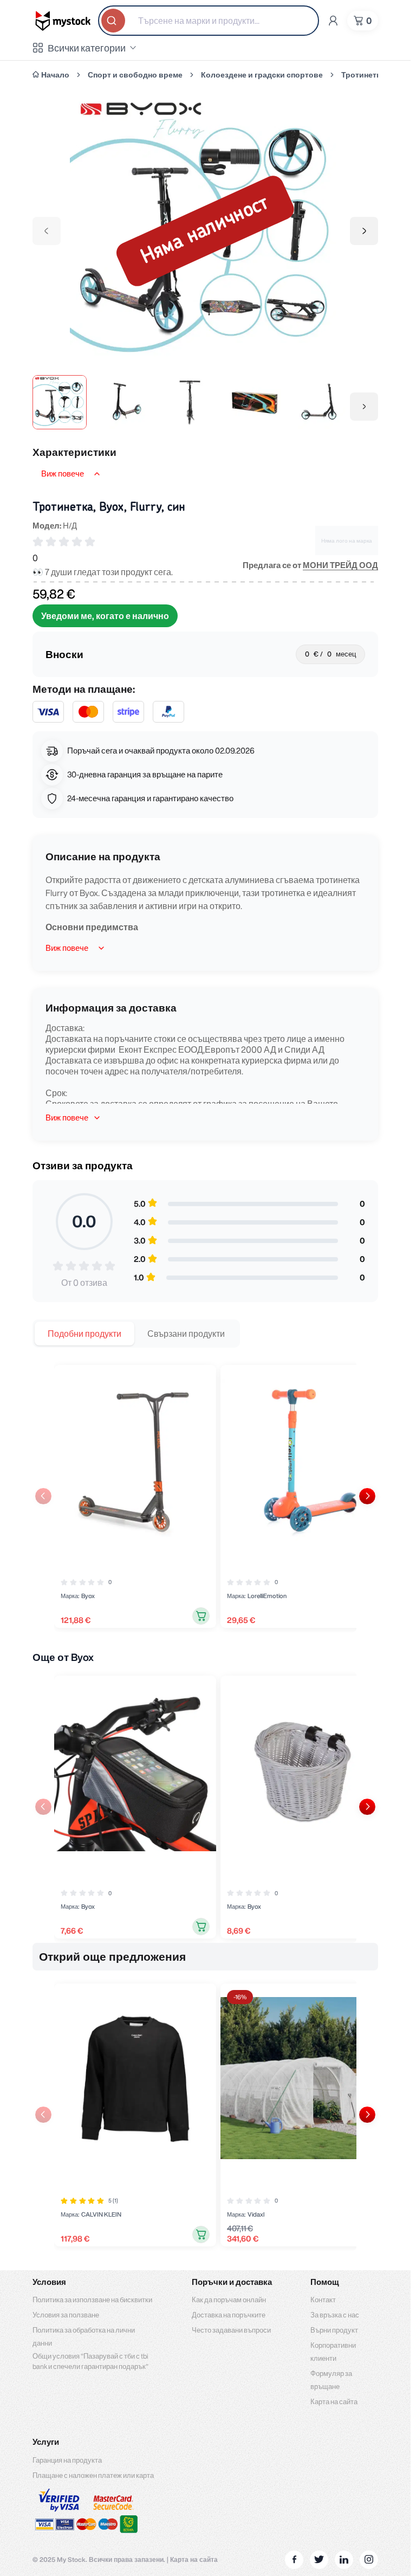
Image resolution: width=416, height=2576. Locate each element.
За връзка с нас (335, 2315)
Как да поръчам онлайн (229, 2300)
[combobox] (209, 21)
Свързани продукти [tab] (186, 1334)
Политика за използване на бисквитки (92, 2300)
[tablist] (136, 1334)
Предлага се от (310, 565)
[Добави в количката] (201, 1616)
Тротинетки (363, 75)
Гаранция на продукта (67, 2460)
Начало (55, 75)
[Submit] (114, 21)
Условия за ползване (66, 2315)
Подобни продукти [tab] (84, 1334)
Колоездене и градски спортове (262, 75)
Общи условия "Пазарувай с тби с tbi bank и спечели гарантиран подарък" (90, 2361)
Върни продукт (334, 2330)
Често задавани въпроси (231, 2330)
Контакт (323, 2300)
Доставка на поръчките (229, 2315)
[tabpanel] (205, 1496)
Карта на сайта (334, 2402)
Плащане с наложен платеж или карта (93, 2475)
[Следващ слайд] (367, 1496)
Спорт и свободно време (135, 75)
